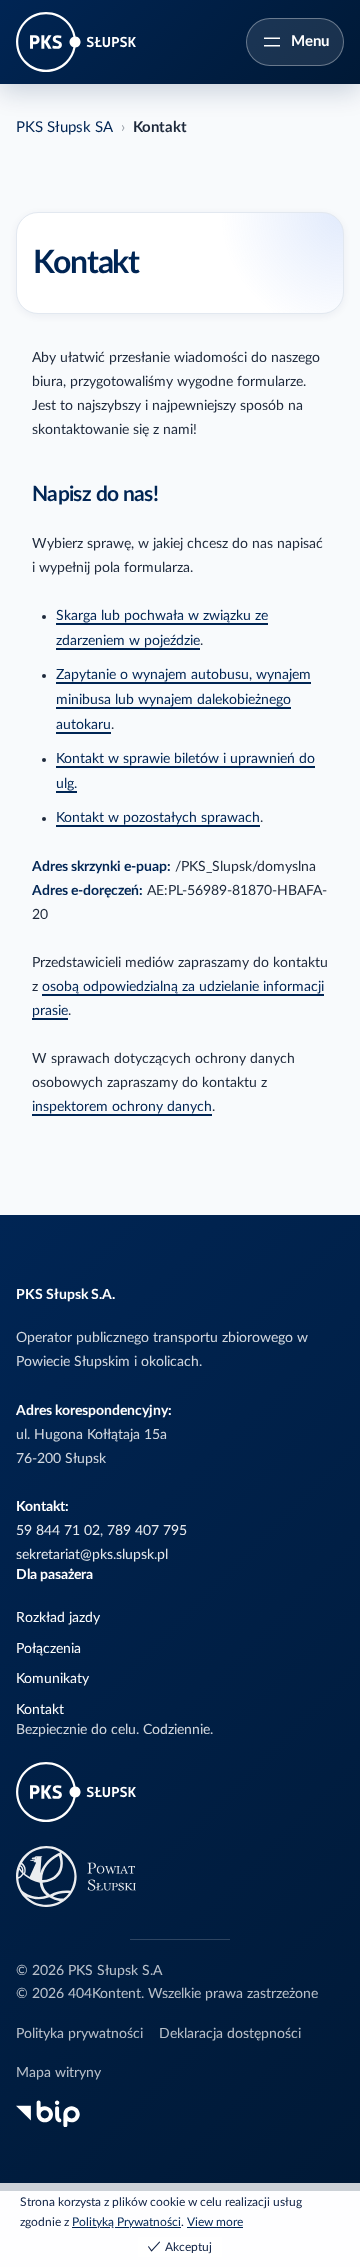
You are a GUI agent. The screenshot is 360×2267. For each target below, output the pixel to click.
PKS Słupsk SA (64, 127)
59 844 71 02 (58, 1531)
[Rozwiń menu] (295, 42)
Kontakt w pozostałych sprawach (158, 818)
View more (215, 2222)
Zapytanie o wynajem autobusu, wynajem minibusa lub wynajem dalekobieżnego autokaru (183, 700)
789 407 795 (147, 1531)
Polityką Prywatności (126, 2222)
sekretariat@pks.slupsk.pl (92, 1555)
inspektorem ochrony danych (122, 1107)
